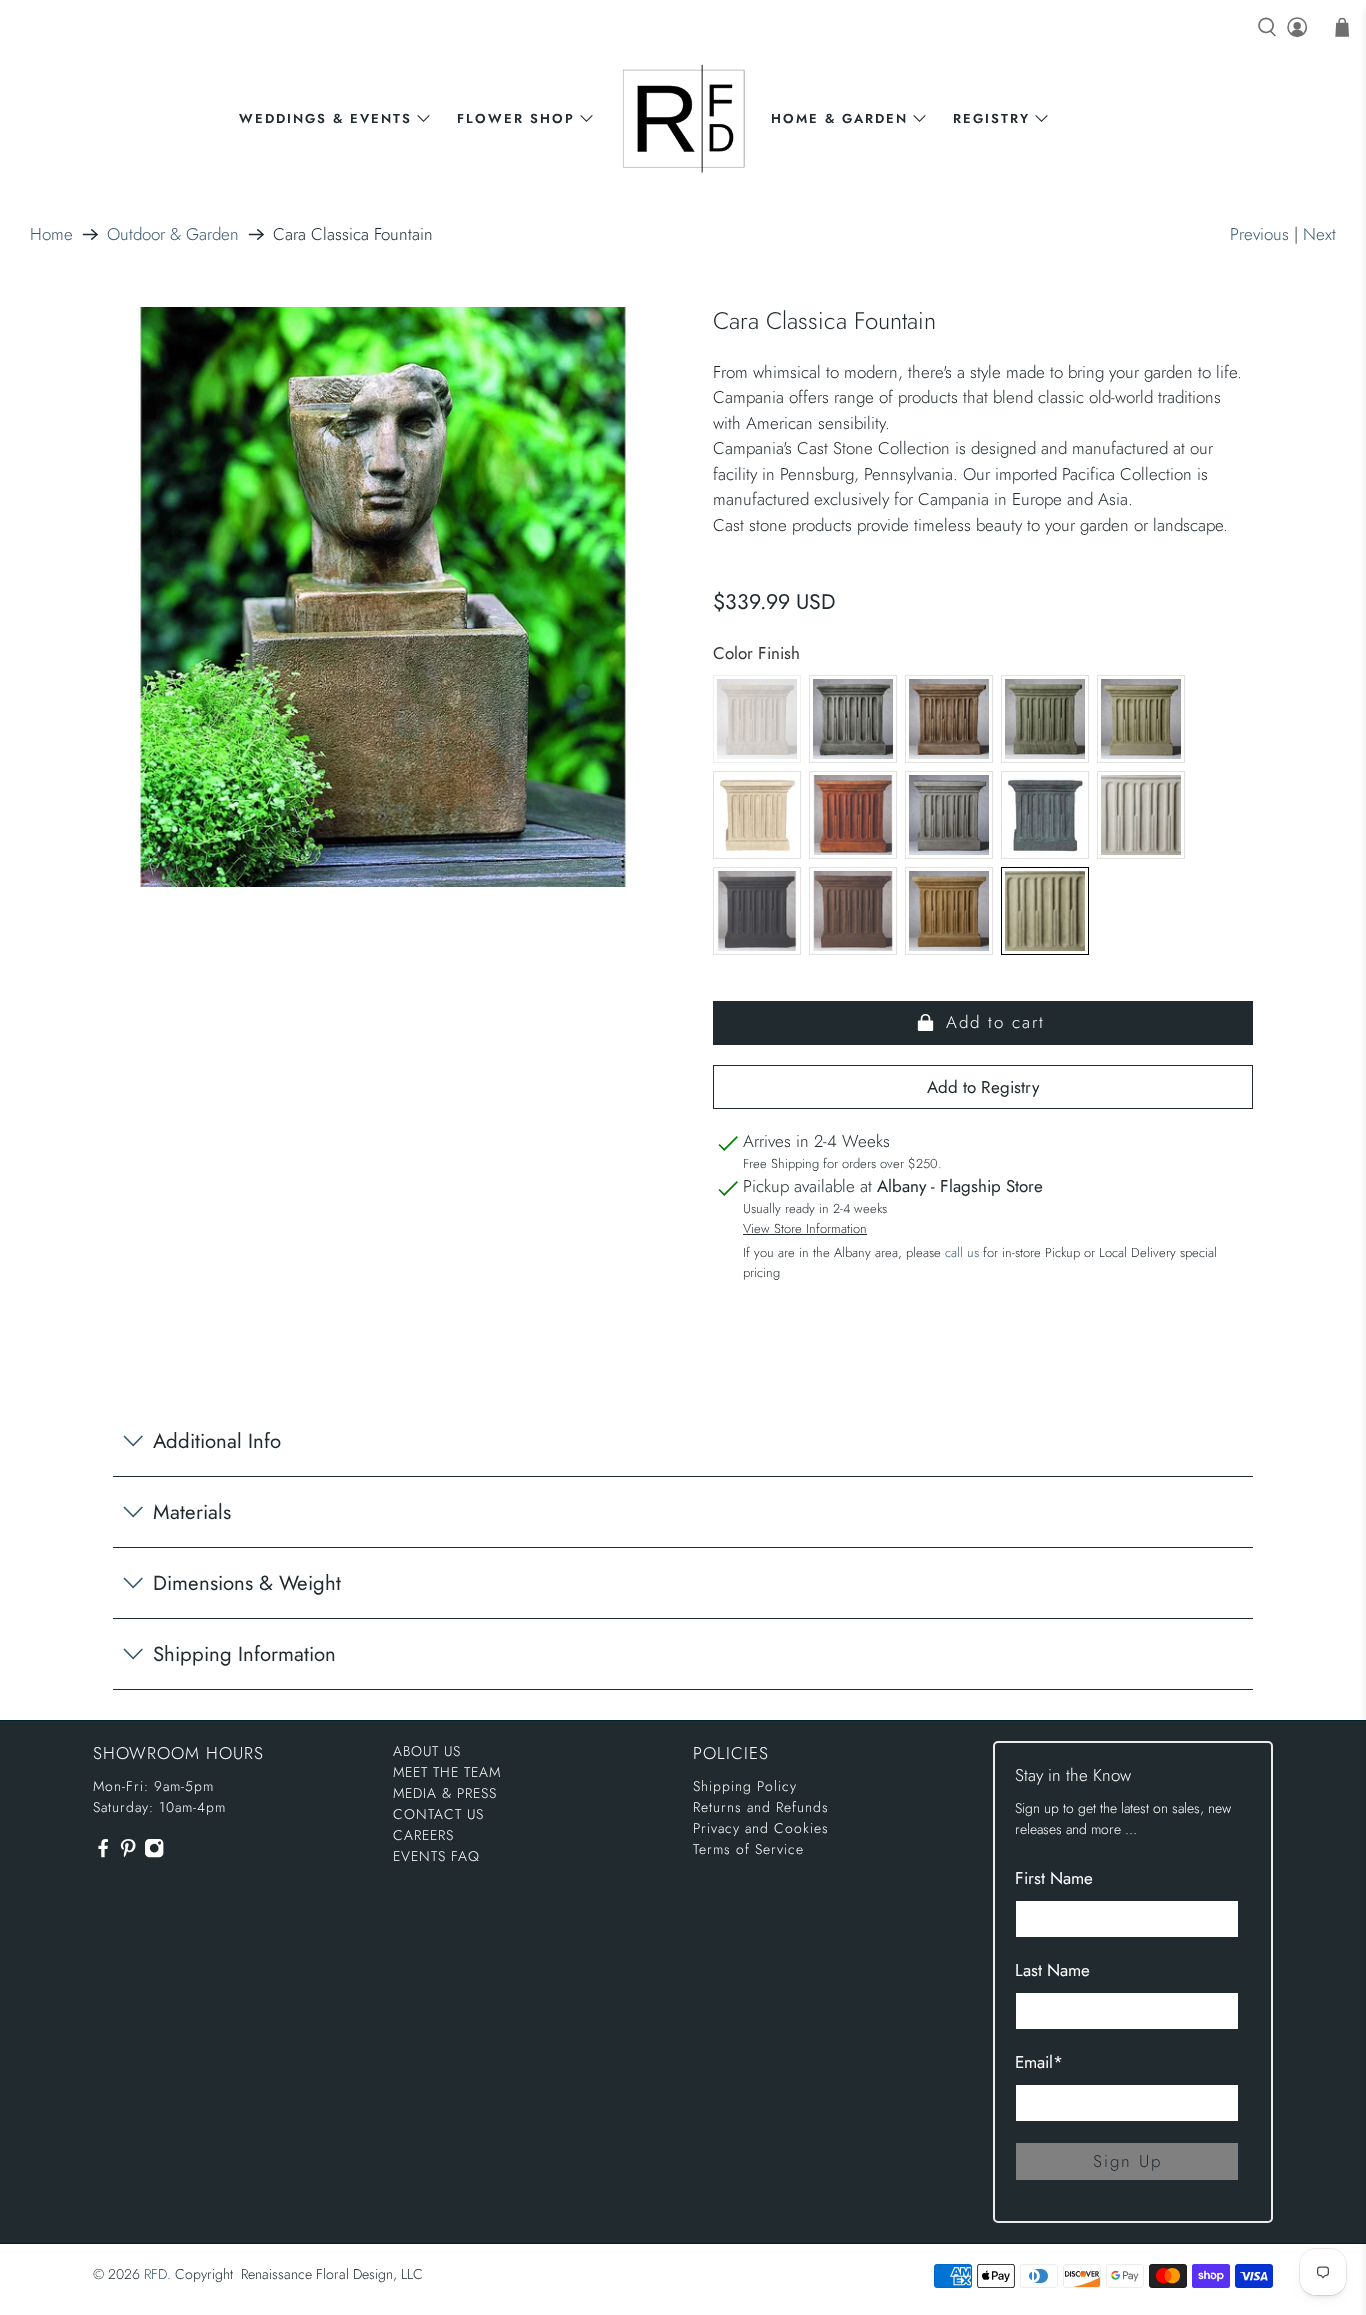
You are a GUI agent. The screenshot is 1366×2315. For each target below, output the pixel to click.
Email (1039, 2062)
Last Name (1052, 1970)
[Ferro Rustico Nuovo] (853, 815)
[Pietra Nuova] (853, 911)
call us (962, 1252)
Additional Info (217, 1441)
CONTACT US (438, 1814)
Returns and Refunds (761, 1807)
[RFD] (683, 118)
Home (51, 234)
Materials (192, 1512)
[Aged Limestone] (757, 719)
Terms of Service (748, 1849)
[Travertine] (949, 911)
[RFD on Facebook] (103, 1854)
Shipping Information (244, 1654)
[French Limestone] (757, 815)
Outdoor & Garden (173, 234)
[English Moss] (1141, 719)
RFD (155, 2274)
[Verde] (1045, 911)
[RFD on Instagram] (154, 1854)
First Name (1054, 1878)
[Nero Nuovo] (757, 911)
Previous (1259, 234)
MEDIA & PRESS (445, 1793)
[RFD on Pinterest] (128, 1854)
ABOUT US (427, 1751)
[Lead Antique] (1045, 815)
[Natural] (1141, 815)
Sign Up (1127, 2161)
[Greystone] (949, 815)
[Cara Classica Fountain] (383, 597)
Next (1319, 234)
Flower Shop (516, 118)
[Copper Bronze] (1045, 719)
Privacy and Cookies (761, 1828)
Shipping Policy (745, 1786)
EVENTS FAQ (436, 1856)
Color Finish (756, 653)
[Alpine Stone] (853, 719)
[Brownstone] (949, 719)
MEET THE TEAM (447, 1772)
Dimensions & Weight (247, 1583)
